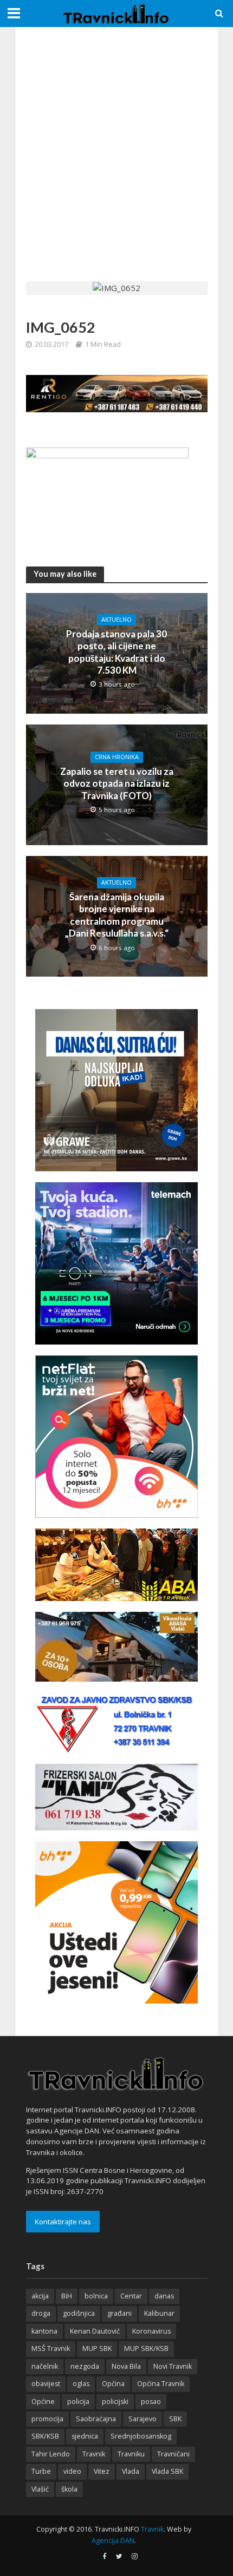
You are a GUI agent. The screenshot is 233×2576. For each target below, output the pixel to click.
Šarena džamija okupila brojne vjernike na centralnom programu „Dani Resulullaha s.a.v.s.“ (116, 915)
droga (41, 2313)
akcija (40, 2296)
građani (119, 2313)
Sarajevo (143, 2419)
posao (151, 2402)
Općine (43, 2402)
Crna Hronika (117, 757)
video (72, 2471)
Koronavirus (151, 2331)
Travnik (94, 2454)
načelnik (45, 2366)
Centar (131, 2296)
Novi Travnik (173, 2366)
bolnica (96, 2296)
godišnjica (79, 2313)
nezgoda (85, 2366)
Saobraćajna (96, 2419)
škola (69, 2489)
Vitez (102, 2471)
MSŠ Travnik (51, 2348)
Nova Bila (126, 2366)
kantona (44, 2331)
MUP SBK (97, 2348)
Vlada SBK (167, 2471)
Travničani (173, 2454)
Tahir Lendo (51, 2454)
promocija (47, 2419)
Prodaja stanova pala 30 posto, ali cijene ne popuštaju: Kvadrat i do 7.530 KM (116, 652)
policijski (115, 2402)
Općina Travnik (161, 2384)
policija (78, 2402)
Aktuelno (116, 620)
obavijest (46, 2384)
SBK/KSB (45, 2436)
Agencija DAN (113, 2541)
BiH (67, 2296)
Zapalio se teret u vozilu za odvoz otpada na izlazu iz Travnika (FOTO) (117, 783)
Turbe (41, 2471)
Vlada (131, 2471)
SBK (175, 2419)
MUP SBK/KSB (146, 2348)
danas (164, 2296)
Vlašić (40, 2489)
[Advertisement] (116, 154)
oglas (81, 2384)
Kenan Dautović (95, 2331)
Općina (113, 2384)
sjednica (85, 2436)
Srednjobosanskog (141, 2436)
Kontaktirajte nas (63, 2222)
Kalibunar (159, 2313)
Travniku (131, 2454)
